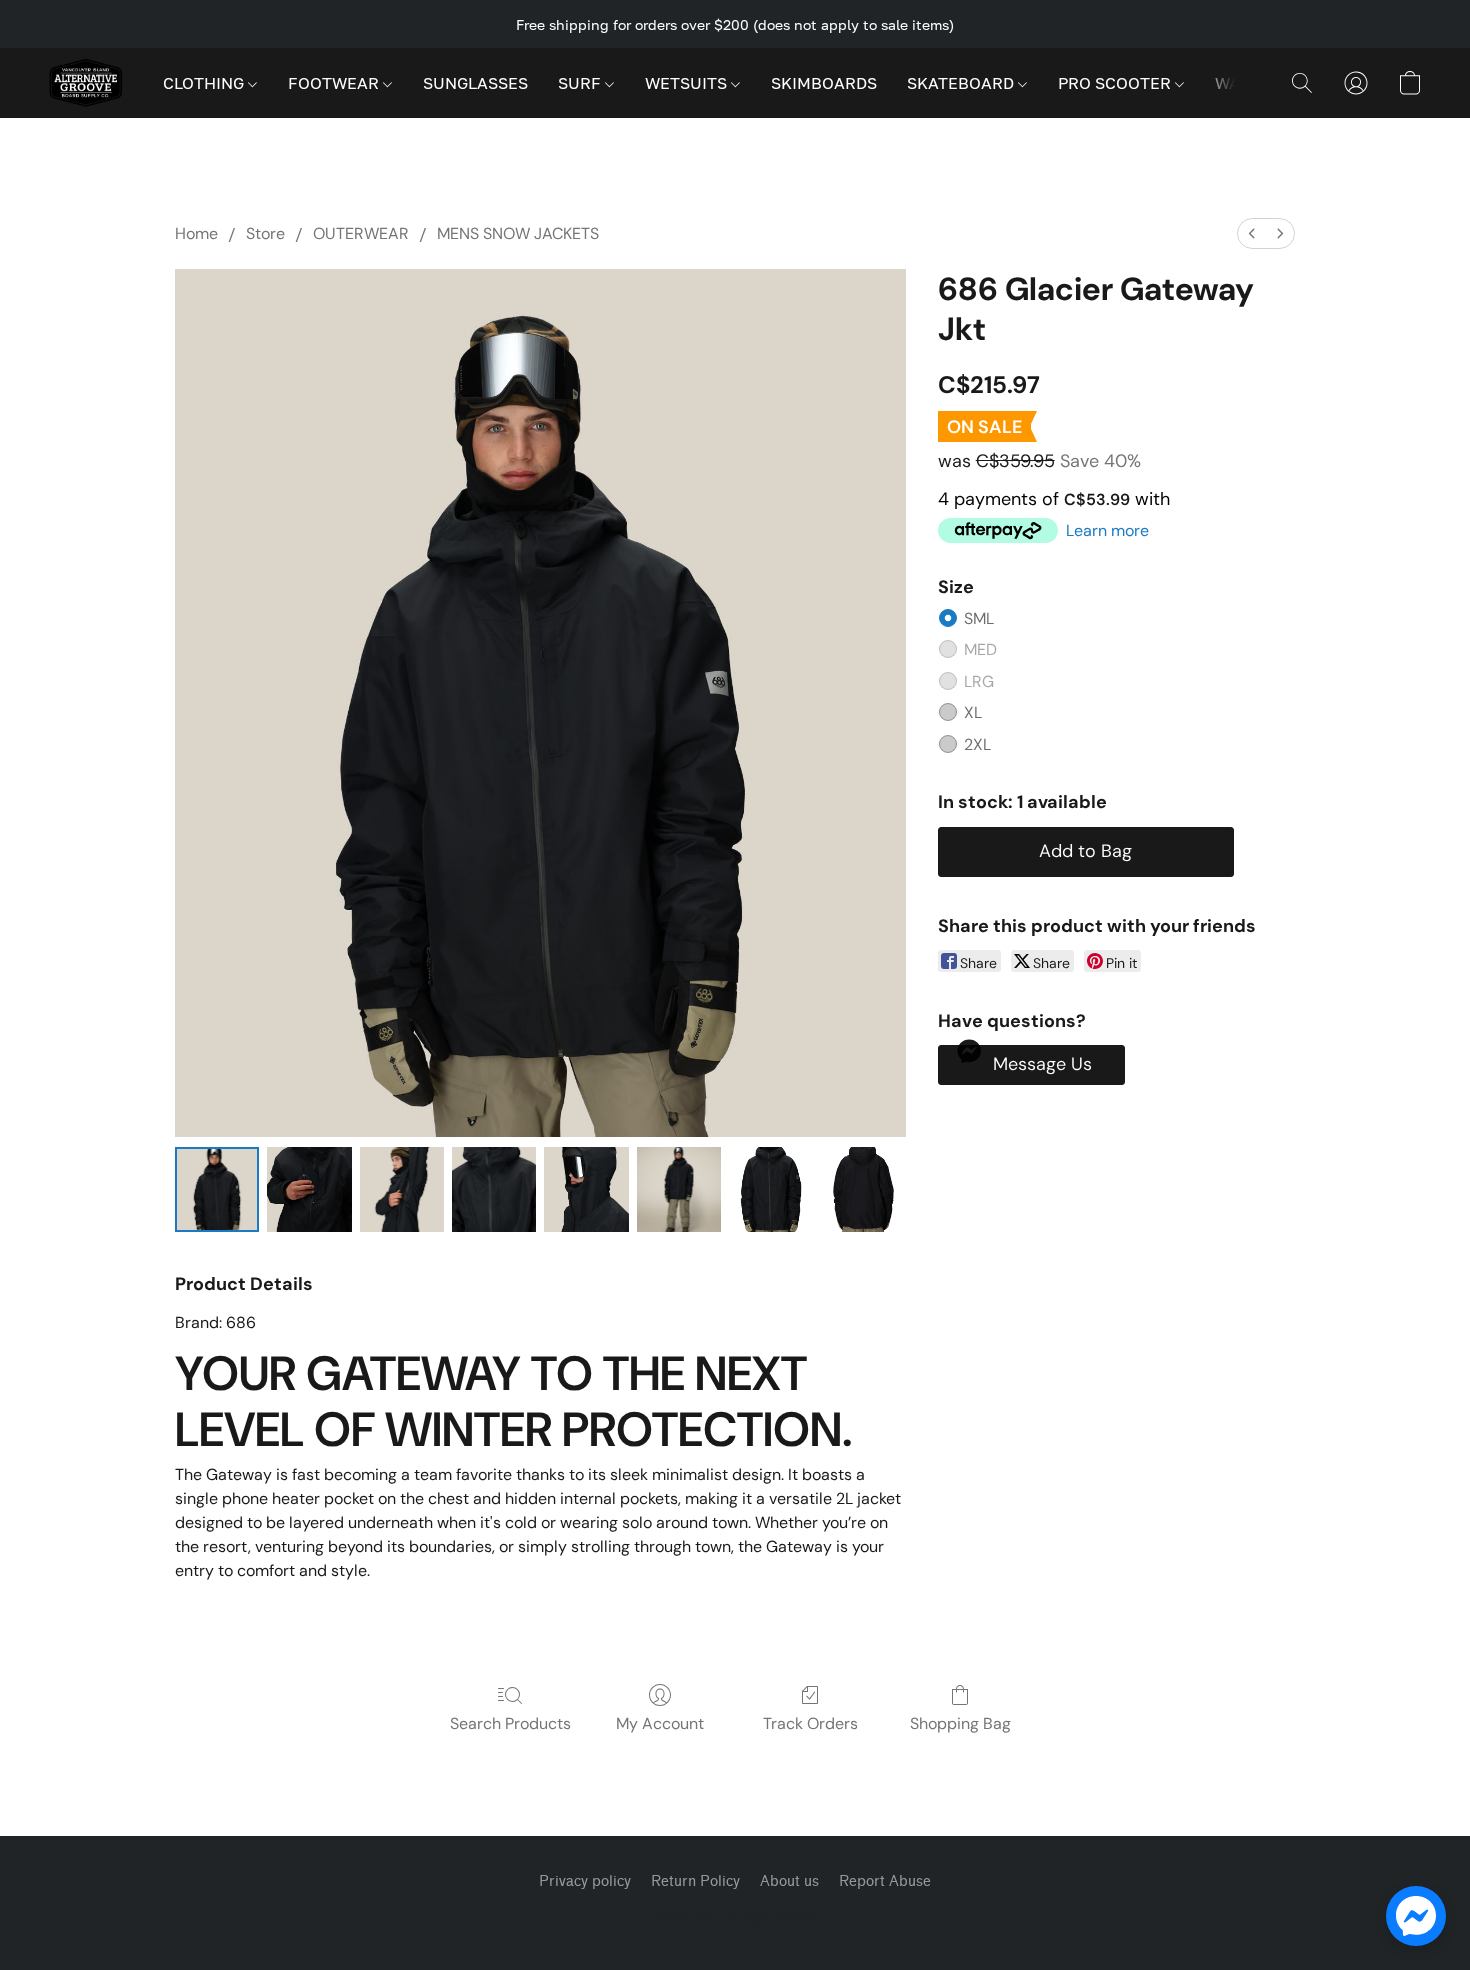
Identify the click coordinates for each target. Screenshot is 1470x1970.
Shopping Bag (960, 1723)
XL (973, 712)
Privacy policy (585, 1881)
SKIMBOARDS (824, 83)
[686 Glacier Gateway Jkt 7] (863, 1189)
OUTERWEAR (361, 233)
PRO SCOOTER (1116, 83)
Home (196, 233)
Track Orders (810, 1723)
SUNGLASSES (475, 83)
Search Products (510, 1723)
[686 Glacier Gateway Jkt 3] (494, 1189)
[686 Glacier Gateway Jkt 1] (309, 1189)
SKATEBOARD (962, 83)
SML (979, 618)
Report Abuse (885, 1881)
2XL (977, 744)
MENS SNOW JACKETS (518, 233)
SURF (581, 83)
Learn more (1107, 530)
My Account (660, 1723)
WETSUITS (688, 83)
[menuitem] (1252, 233)
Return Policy (695, 1881)
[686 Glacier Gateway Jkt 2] (402, 1189)
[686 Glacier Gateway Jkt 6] (771, 1189)
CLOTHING (205, 83)
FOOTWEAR (335, 83)
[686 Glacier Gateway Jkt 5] (679, 1189)
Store (265, 233)
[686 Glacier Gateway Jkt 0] (217, 1189)
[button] (85, 83)
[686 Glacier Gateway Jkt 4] (586, 1189)
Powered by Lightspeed (735, 1916)
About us (789, 1881)
